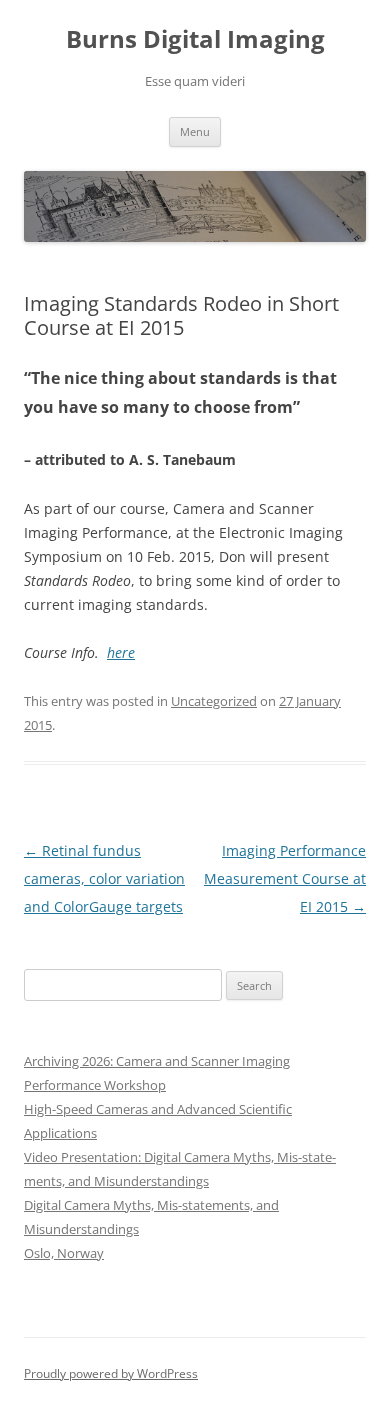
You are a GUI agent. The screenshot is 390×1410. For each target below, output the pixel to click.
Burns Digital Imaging (195, 39)
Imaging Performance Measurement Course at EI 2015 (285, 878)
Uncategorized (214, 701)
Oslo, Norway (64, 1253)
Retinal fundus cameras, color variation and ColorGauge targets (104, 878)
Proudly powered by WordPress (111, 1373)
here (121, 652)
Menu (195, 131)
